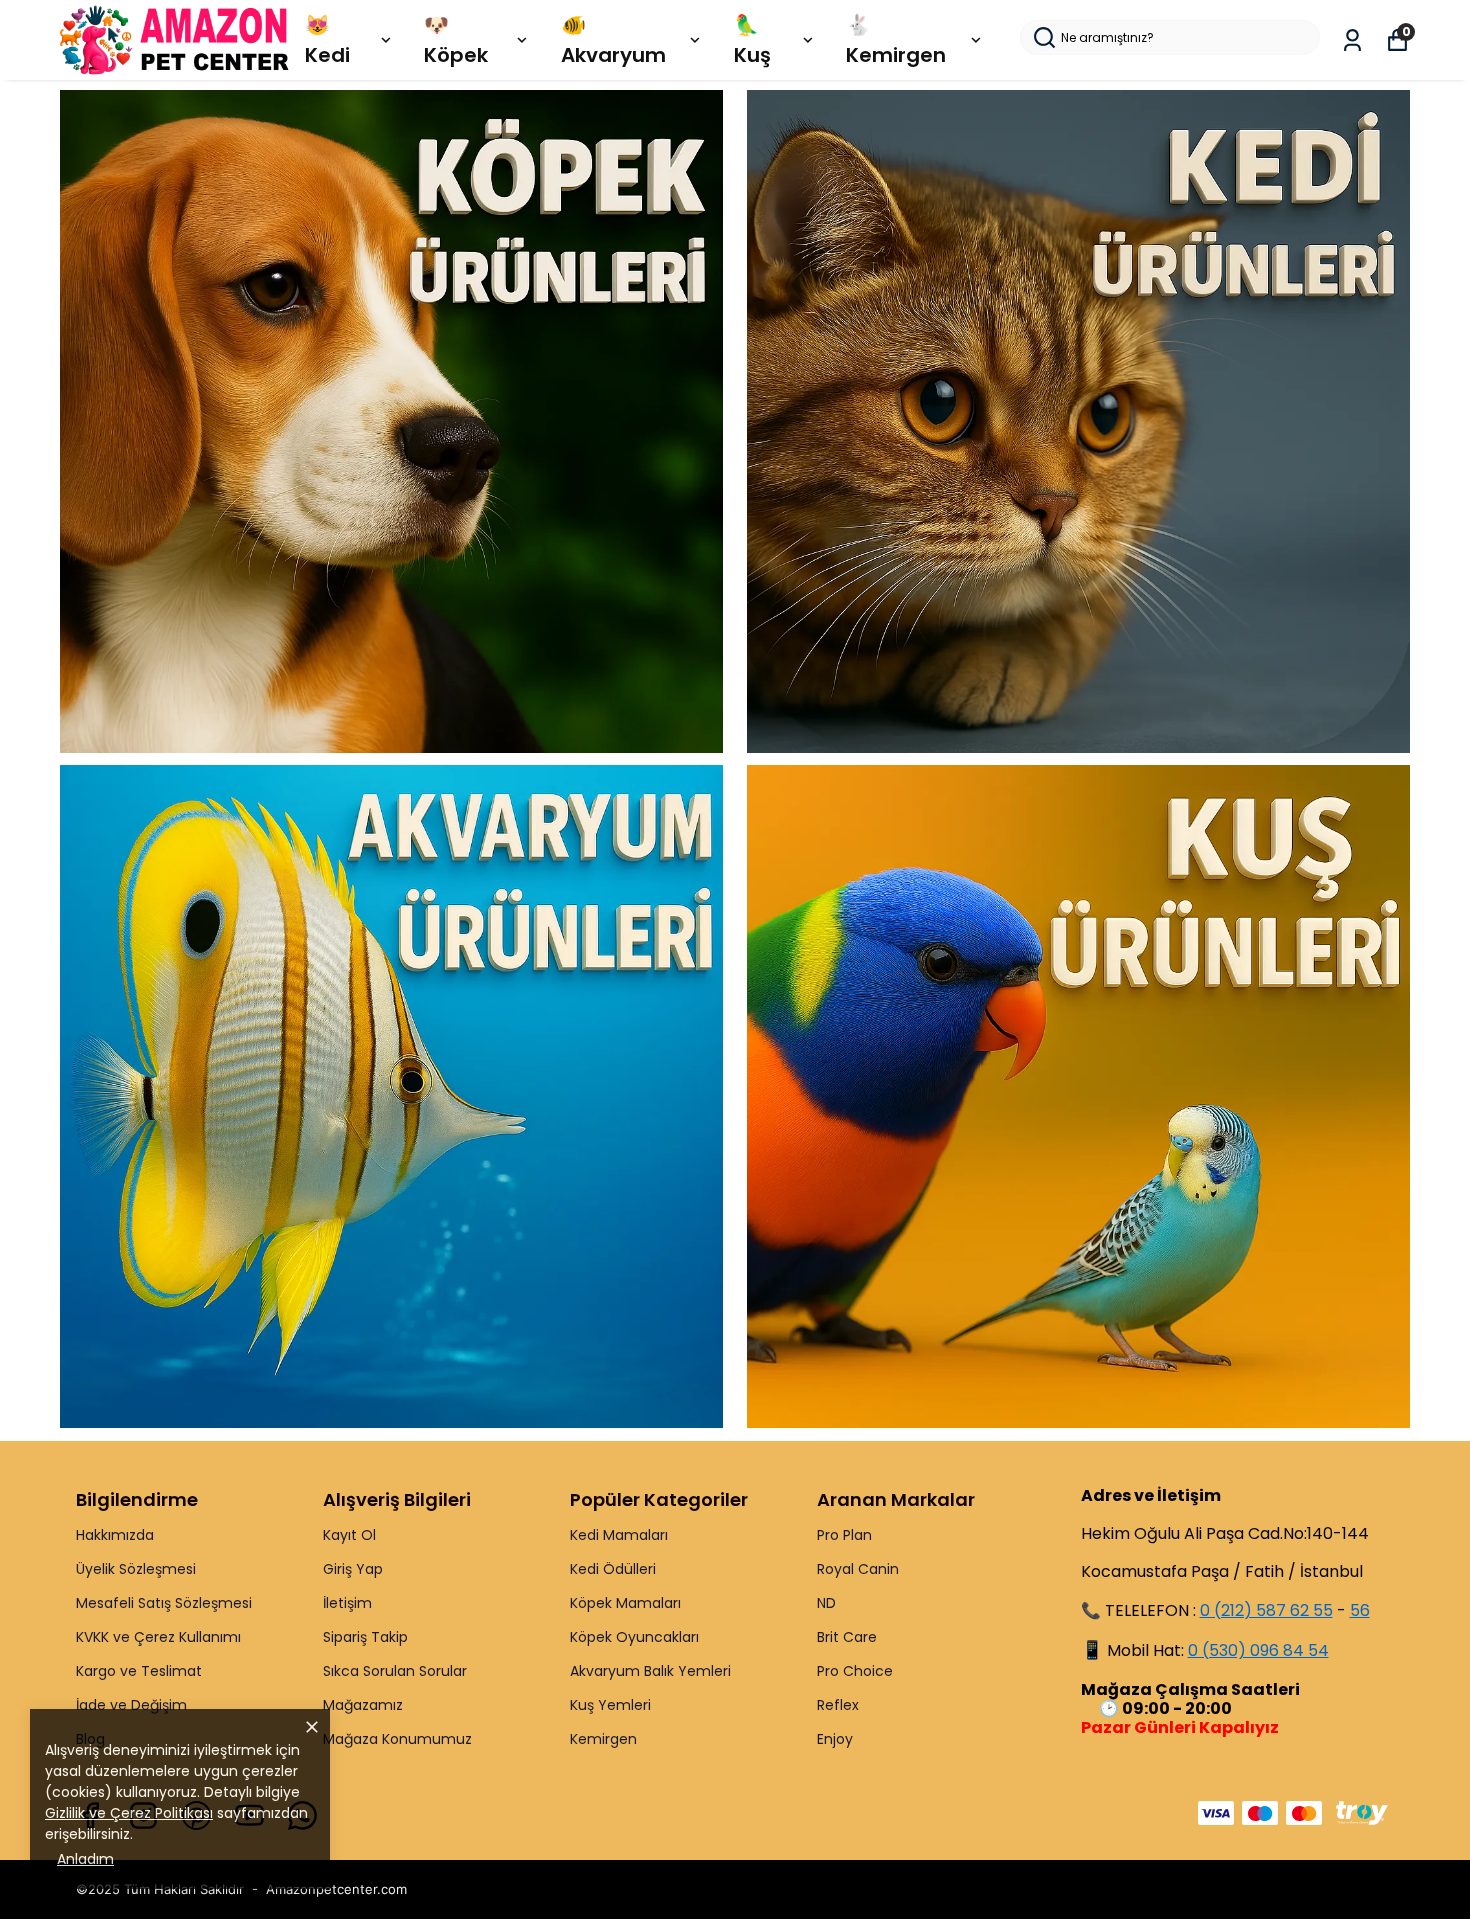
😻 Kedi (327, 40)
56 (1360, 1610)
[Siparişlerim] (1352, 40)
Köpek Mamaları (625, 1603)
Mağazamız (363, 1705)
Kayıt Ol (349, 1535)
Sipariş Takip (365, 1637)
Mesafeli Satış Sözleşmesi (164, 1603)
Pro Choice (855, 1671)
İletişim (347, 1603)
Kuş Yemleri (610, 1705)
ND (826, 1603)
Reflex (838, 1705)
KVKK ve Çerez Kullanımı (158, 1637)
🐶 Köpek (456, 40)
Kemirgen (603, 1739)
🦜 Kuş (752, 40)
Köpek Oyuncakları (634, 1637)
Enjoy (835, 1739)
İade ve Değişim (131, 1705)
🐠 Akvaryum (613, 40)
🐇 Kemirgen (896, 40)
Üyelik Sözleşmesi (136, 1569)
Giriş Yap (353, 1569)
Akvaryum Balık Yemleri (650, 1671)
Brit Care (847, 1637)
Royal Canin (858, 1569)
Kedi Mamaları (619, 1535)
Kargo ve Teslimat (139, 1671)
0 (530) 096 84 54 (1258, 1650)
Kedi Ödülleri (613, 1569)
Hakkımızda (115, 1535)
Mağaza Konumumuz (397, 1739)
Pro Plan (844, 1535)
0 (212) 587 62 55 (1266, 1610)
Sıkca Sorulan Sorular (395, 1671)
